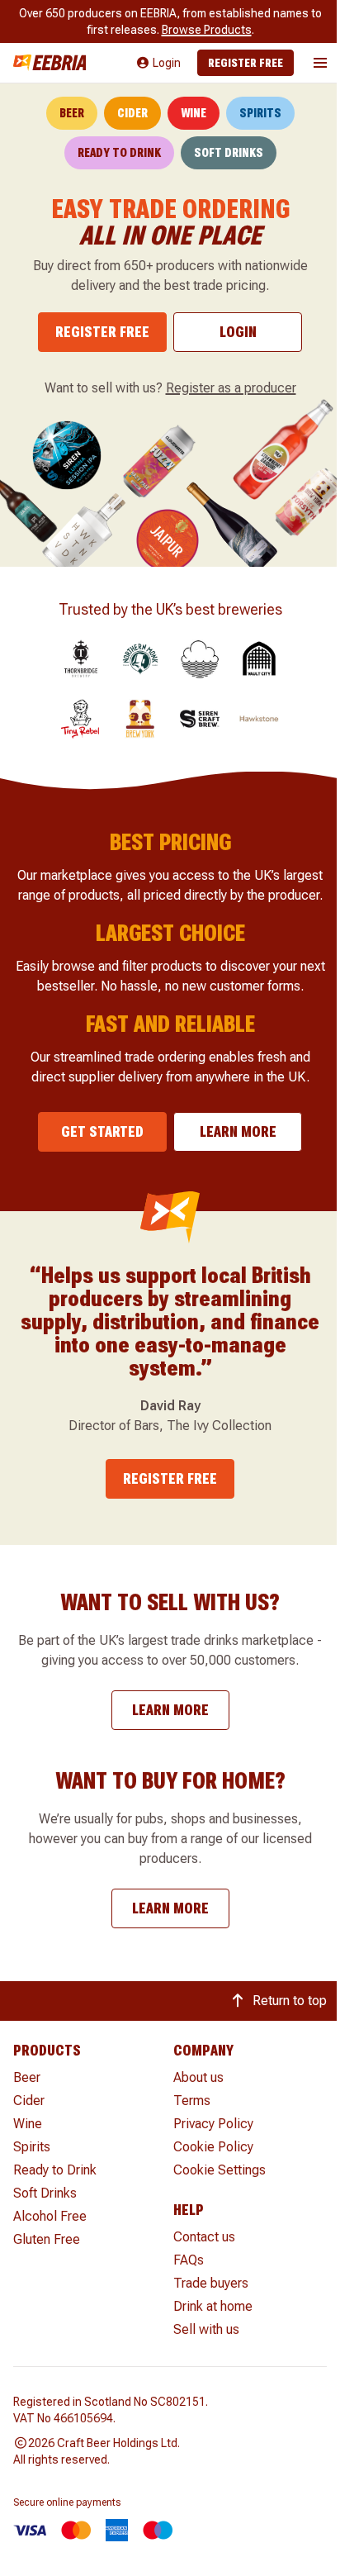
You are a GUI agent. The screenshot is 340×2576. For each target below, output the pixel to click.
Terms (192, 2101)
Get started (102, 1131)
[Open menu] (320, 63)
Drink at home (213, 2306)
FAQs (189, 2260)
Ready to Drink (119, 153)
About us (198, 2077)
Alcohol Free (50, 2216)
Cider (132, 113)
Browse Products (207, 30)
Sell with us (206, 2329)
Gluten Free (47, 2239)
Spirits (260, 113)
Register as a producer (231, 388)
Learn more (238, 1131)
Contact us (204, 2237)
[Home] (50, 62)
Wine (194, 113)
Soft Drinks (229, 153)
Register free (246, 63)
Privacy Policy (213, 2124)
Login (238, 332)
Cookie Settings (220, 2170)
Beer (72, 113)
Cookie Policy (213, 2147)
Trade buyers (211, 2283)
